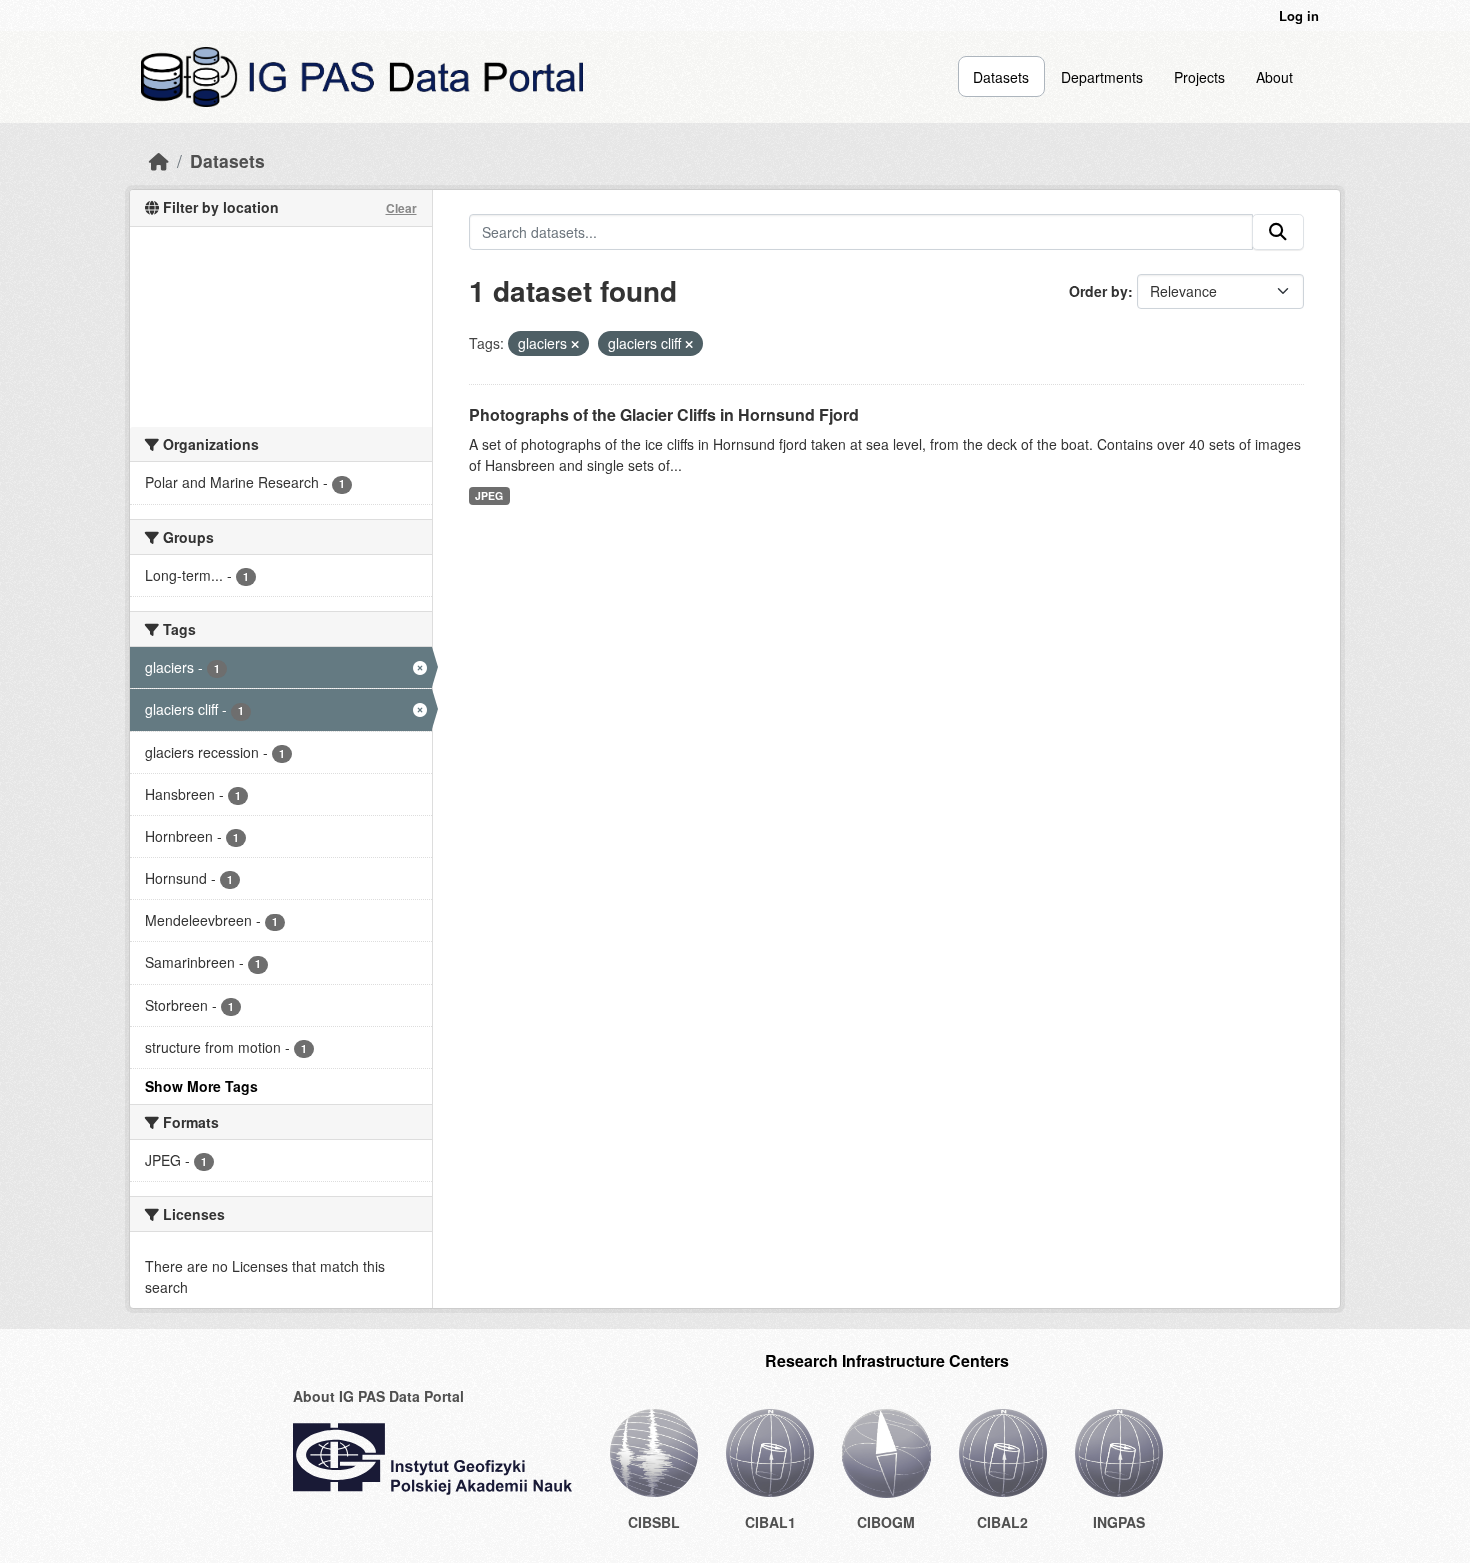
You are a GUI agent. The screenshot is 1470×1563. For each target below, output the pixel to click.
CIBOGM (886, 1522)
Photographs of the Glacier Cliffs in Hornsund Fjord (664, 414)
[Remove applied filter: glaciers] (575, 344)
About (1274, 77)
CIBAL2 (1002, 1522)
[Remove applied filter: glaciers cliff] (689, 344)
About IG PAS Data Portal (378, 1396)
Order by (1098, 291)
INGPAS (1119, 1522)
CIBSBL (654, 1522)
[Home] (159, 160)
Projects (1199, 77)
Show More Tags (201, 1086)
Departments (1102, 77)
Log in (1299, 15)
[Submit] (1278, 232)
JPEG (489, 495)
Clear (401, 208)
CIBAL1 (770, 1522)
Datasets (1001, 77)
